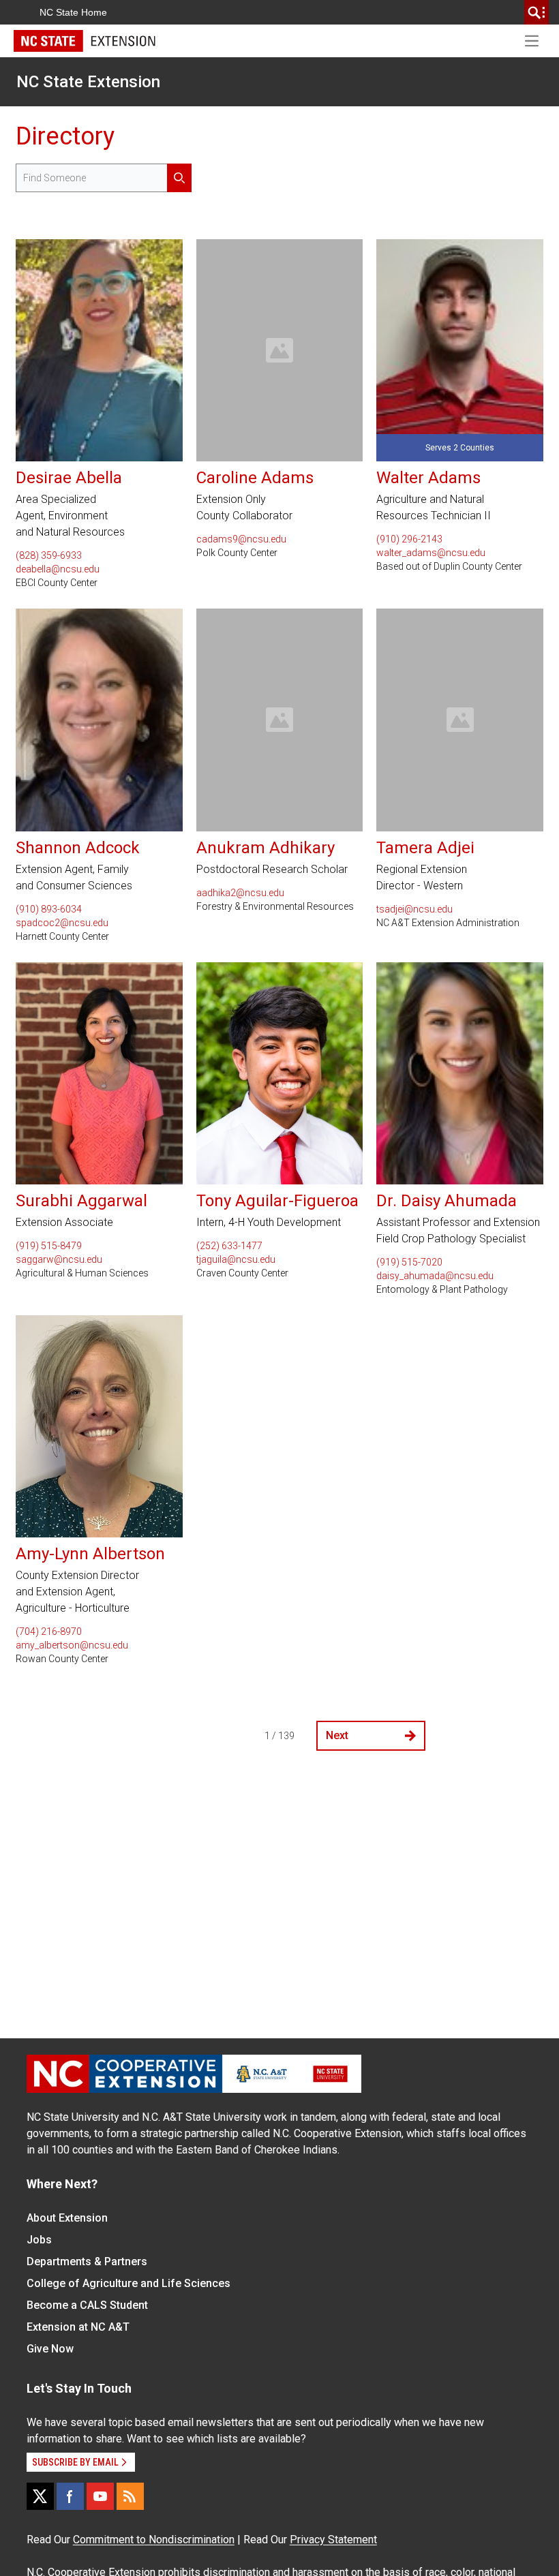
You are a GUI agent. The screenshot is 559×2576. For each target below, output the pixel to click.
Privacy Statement (333, 2540)
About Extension (67, 2218)
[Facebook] (70, 2496)
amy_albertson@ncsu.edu (72, 1645)
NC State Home (73, 12)
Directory (65, 136)
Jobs (39, 2240)
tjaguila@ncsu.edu (236, 1259)
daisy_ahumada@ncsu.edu (435, 1276)
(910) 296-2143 (409, 539)
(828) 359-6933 (49, 555)
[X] (40, 2496)
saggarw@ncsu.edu (59, 1259)
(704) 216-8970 (49, 1631)
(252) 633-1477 (229, 1246)
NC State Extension (88, 82)
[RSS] (130, 2496)
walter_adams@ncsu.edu (431, 553)
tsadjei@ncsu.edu (414, 909)
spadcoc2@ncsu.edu (62, 923)
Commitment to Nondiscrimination (154, 2540)
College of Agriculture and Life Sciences (129, 2283)
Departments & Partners (87, 2261)
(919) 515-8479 (49, 1246)
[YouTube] (100, 2496)
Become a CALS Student (87, 2305)
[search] (537, 12)
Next (337, 1735)
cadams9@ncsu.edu (241, 539)
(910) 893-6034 (49, 909)
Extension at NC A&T (78, 2327)
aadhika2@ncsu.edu (240, 893)
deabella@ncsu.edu (58, 569)
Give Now (50, 2349)
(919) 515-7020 (409, 1262)
